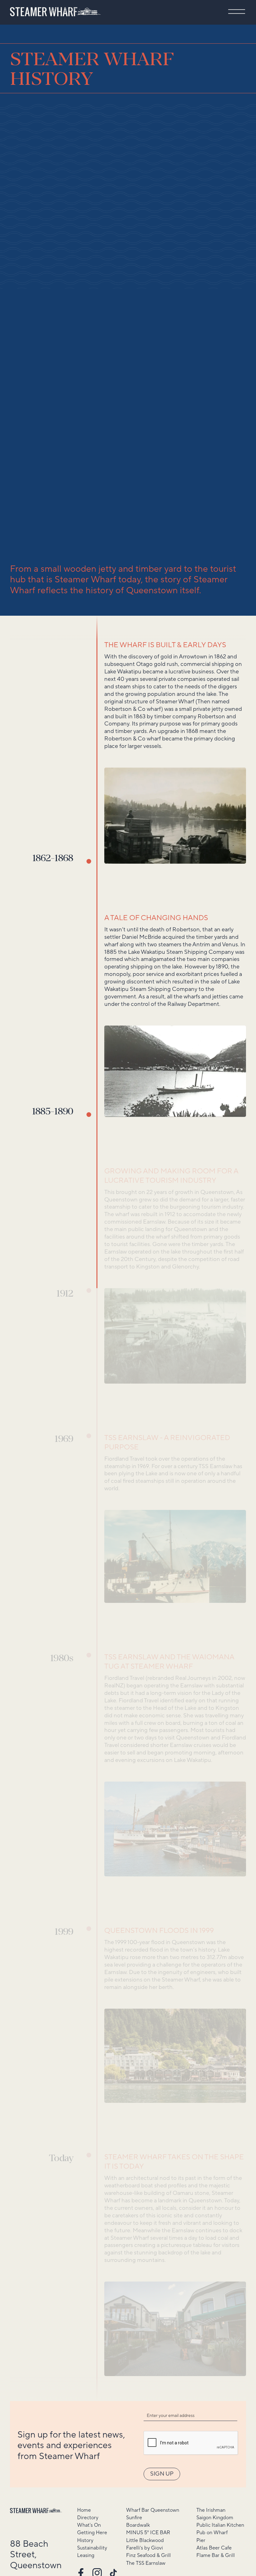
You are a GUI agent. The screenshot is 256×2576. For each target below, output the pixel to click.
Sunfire (134, 2518)
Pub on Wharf (212, 2533)
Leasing (86, 2556)
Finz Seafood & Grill (148, 2556)
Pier (201, 2541)
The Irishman (211, 2510)
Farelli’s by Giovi (145, 2548)
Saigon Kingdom (215, 2518)
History (85, 2541)
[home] (55, 12)
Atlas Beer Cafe (214, 2548)
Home (84, 2510)
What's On (89, 2525)
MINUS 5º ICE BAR (148, 2533)
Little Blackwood (145, 2541)
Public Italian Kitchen (220, 2525)
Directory (88, 2518)
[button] (237, 12)
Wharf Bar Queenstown (153, 2510)
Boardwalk (138, 2525)
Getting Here (92, 2533)
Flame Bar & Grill (216, 2556)
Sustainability (92, 2548)
